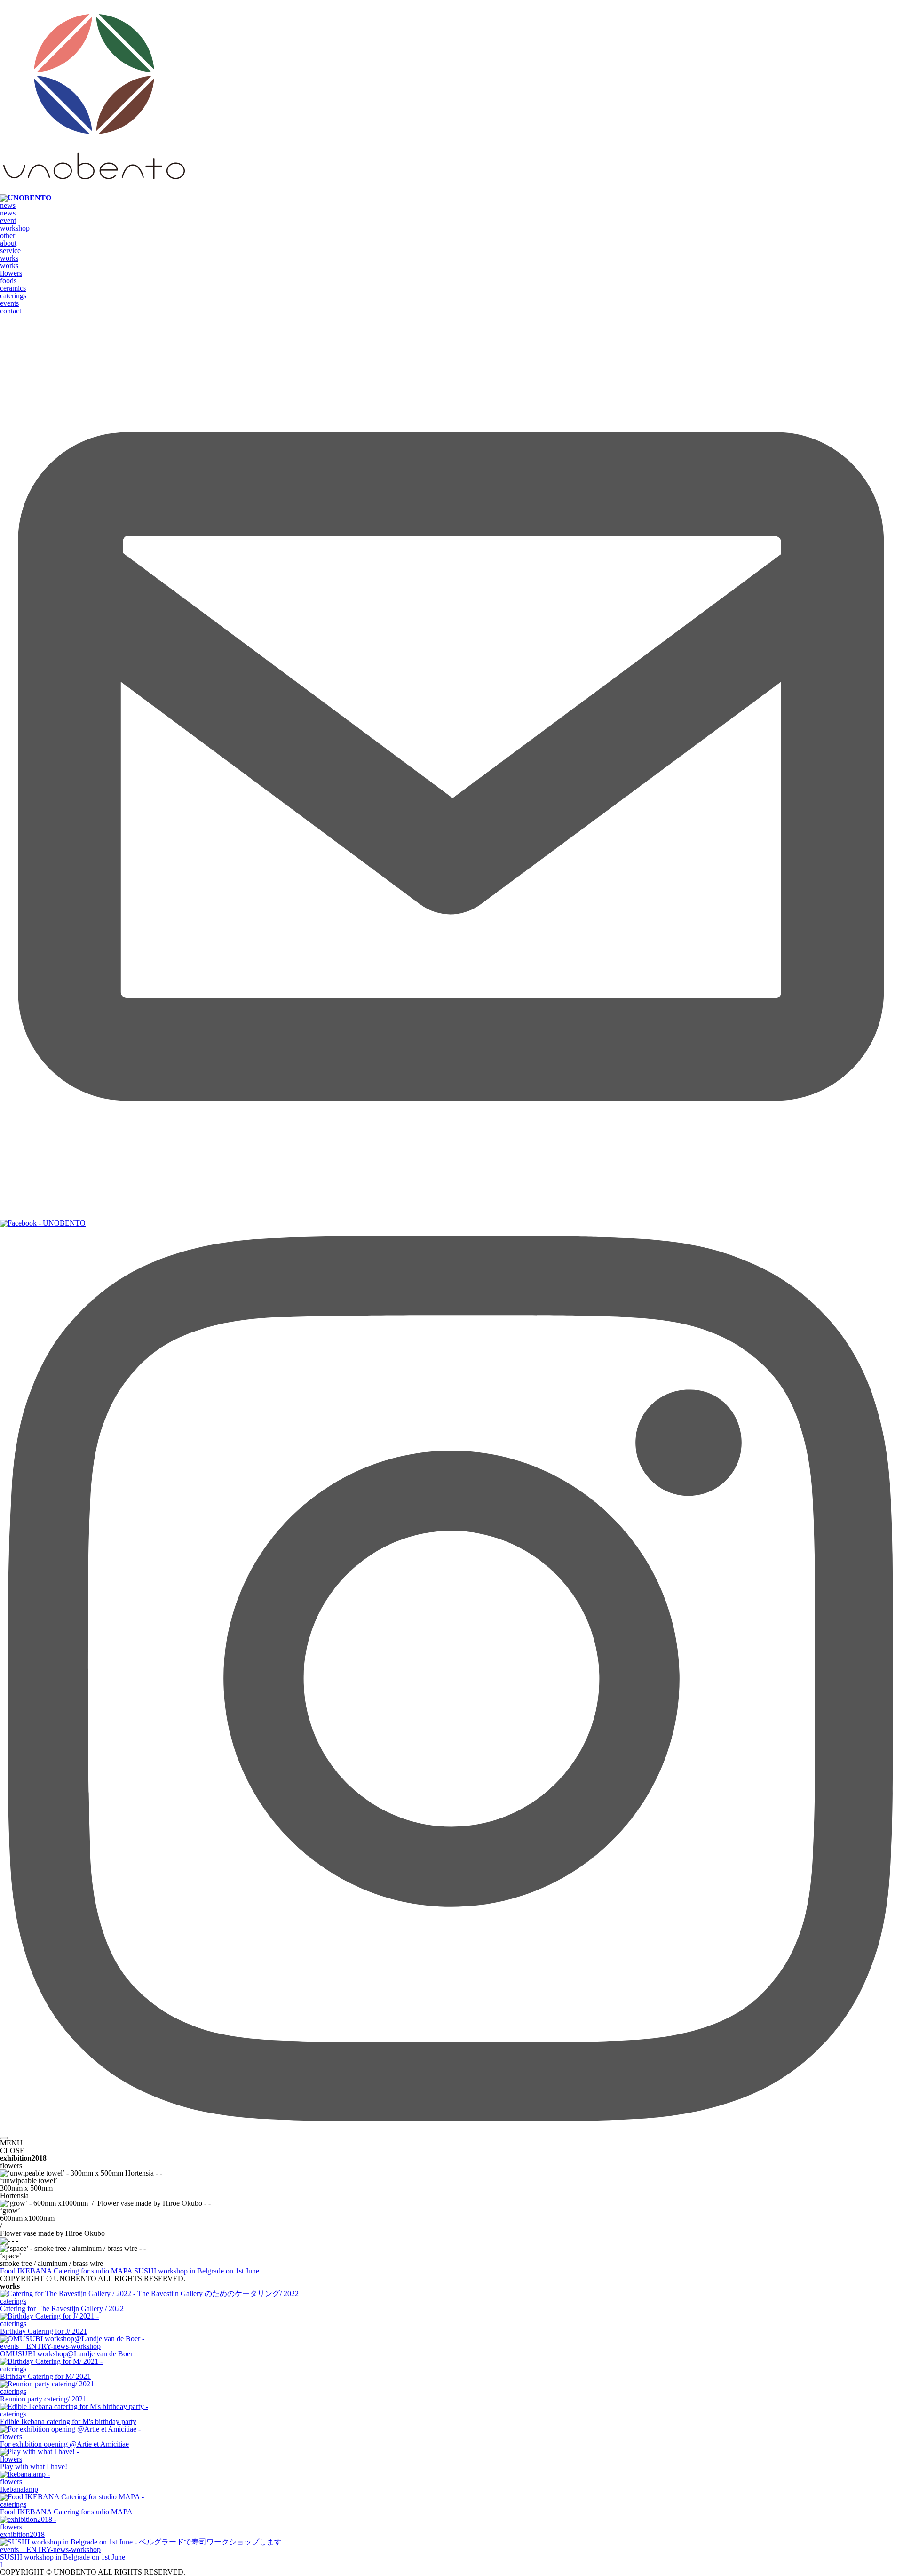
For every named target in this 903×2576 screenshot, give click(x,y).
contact (11, 311)
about (8, 243)
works (9, 258)
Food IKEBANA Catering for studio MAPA (66, 2271)
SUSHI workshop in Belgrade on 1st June (197, 2271)
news (8, 205)
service (10, 251)
